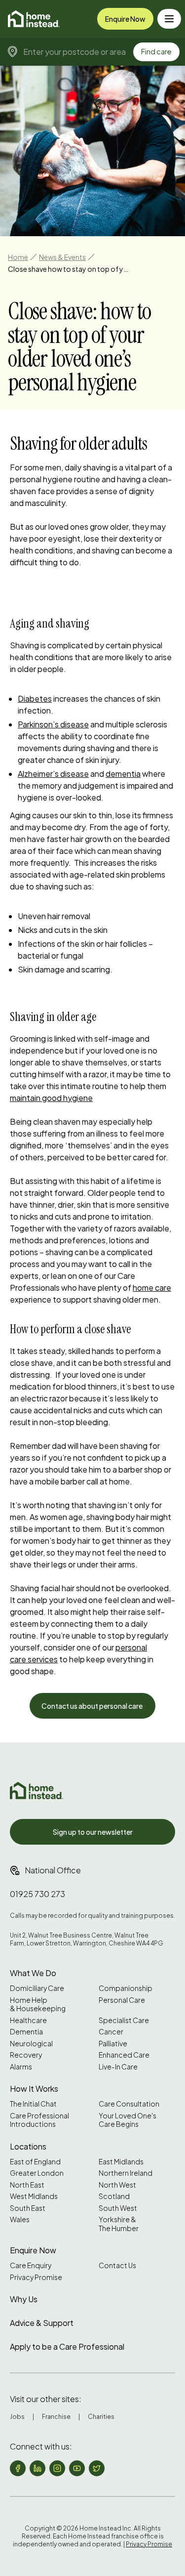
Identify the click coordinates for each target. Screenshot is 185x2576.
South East (28, 2208)
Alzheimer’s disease (53, 774)
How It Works (34, 2089)
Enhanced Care (124, 2055)
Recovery (26, 2055)
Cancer (111, 2032)
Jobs (17, 2417)
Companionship (126, 1988)
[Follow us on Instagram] (57, 2468)
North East (27, 2185)
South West (118, 2208)
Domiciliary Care (37, 1988)
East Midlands (121, 2162)
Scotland (114, 2196)
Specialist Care (124, 2020)
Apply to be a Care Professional (67, 2346)
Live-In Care (118, 2067)
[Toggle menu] (169, 19)
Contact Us (117, 2265)
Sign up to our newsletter (93, 1832)
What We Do (33, 1973)
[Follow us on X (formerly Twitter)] (97, 2468)
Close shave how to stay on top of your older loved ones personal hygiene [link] (70, 269)
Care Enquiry (31, 2265)
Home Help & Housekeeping (38, 2005)
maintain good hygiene (51, 1098)
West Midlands (34, 2196)
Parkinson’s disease (53, 724)
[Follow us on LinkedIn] (37, 2468)
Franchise (56, 2417)
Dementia (26, 2032)
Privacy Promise (36, 2277)
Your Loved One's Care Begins (128, 2120)
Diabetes (35, 698)
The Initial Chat (33, 2104)
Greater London (37, 2173)
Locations (28, 2146)
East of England (35, 2162)
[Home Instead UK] (37, 1791)
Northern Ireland (126, 2173)
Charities (101, 2417)
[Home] (34, 19)
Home (18, 257)
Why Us (24, 2299)
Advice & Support (42, 2323)
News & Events (62, 257)
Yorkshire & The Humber (119, 2224)
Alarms (21, 2067)
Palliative (113, 2044)
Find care (156, 51)
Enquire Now (125, 19)
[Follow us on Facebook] (18, 2468)
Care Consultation (129, 2104)
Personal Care (122, 2000)
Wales (20, 2219)
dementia (123, 774)
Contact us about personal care (92, 1706)
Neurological (31, 2044)
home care (152, 1288)
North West (117, 2185)
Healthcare (28, 2020)
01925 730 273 (37, 1894)
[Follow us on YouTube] (77, 2468)
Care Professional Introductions (39, 2120)
